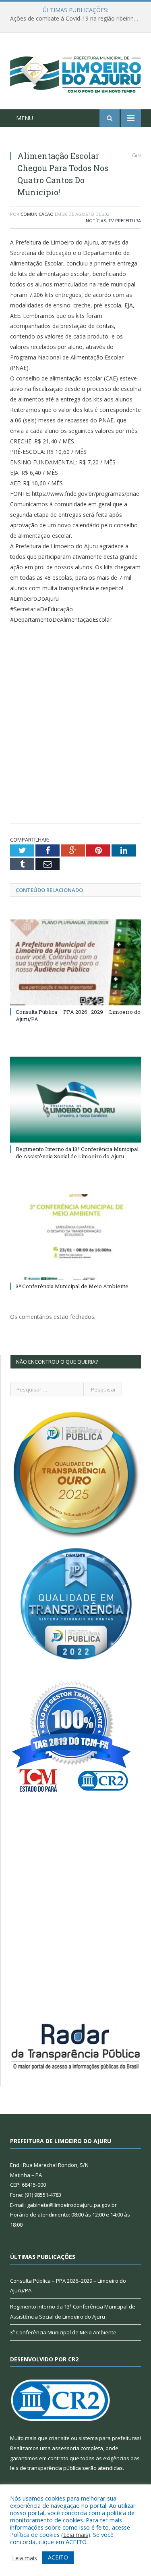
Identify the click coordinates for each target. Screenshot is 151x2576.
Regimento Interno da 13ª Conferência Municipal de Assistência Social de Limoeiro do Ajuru (77, 1153)
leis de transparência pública (46, 2468)
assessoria (66, 2448)
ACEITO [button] (58, 2557)
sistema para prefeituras (109, 2438)
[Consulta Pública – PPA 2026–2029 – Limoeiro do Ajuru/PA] (75, 962)
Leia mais (76, 2534)
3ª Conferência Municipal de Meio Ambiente (72, 1286)
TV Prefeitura (125, 220)
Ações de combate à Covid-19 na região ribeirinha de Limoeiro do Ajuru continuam (78, 19)
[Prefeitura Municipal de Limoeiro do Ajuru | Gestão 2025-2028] (75, 72)
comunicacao (37, 214)
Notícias (96, 220)
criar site (59, 2438)
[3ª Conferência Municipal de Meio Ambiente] (75, 1237)
